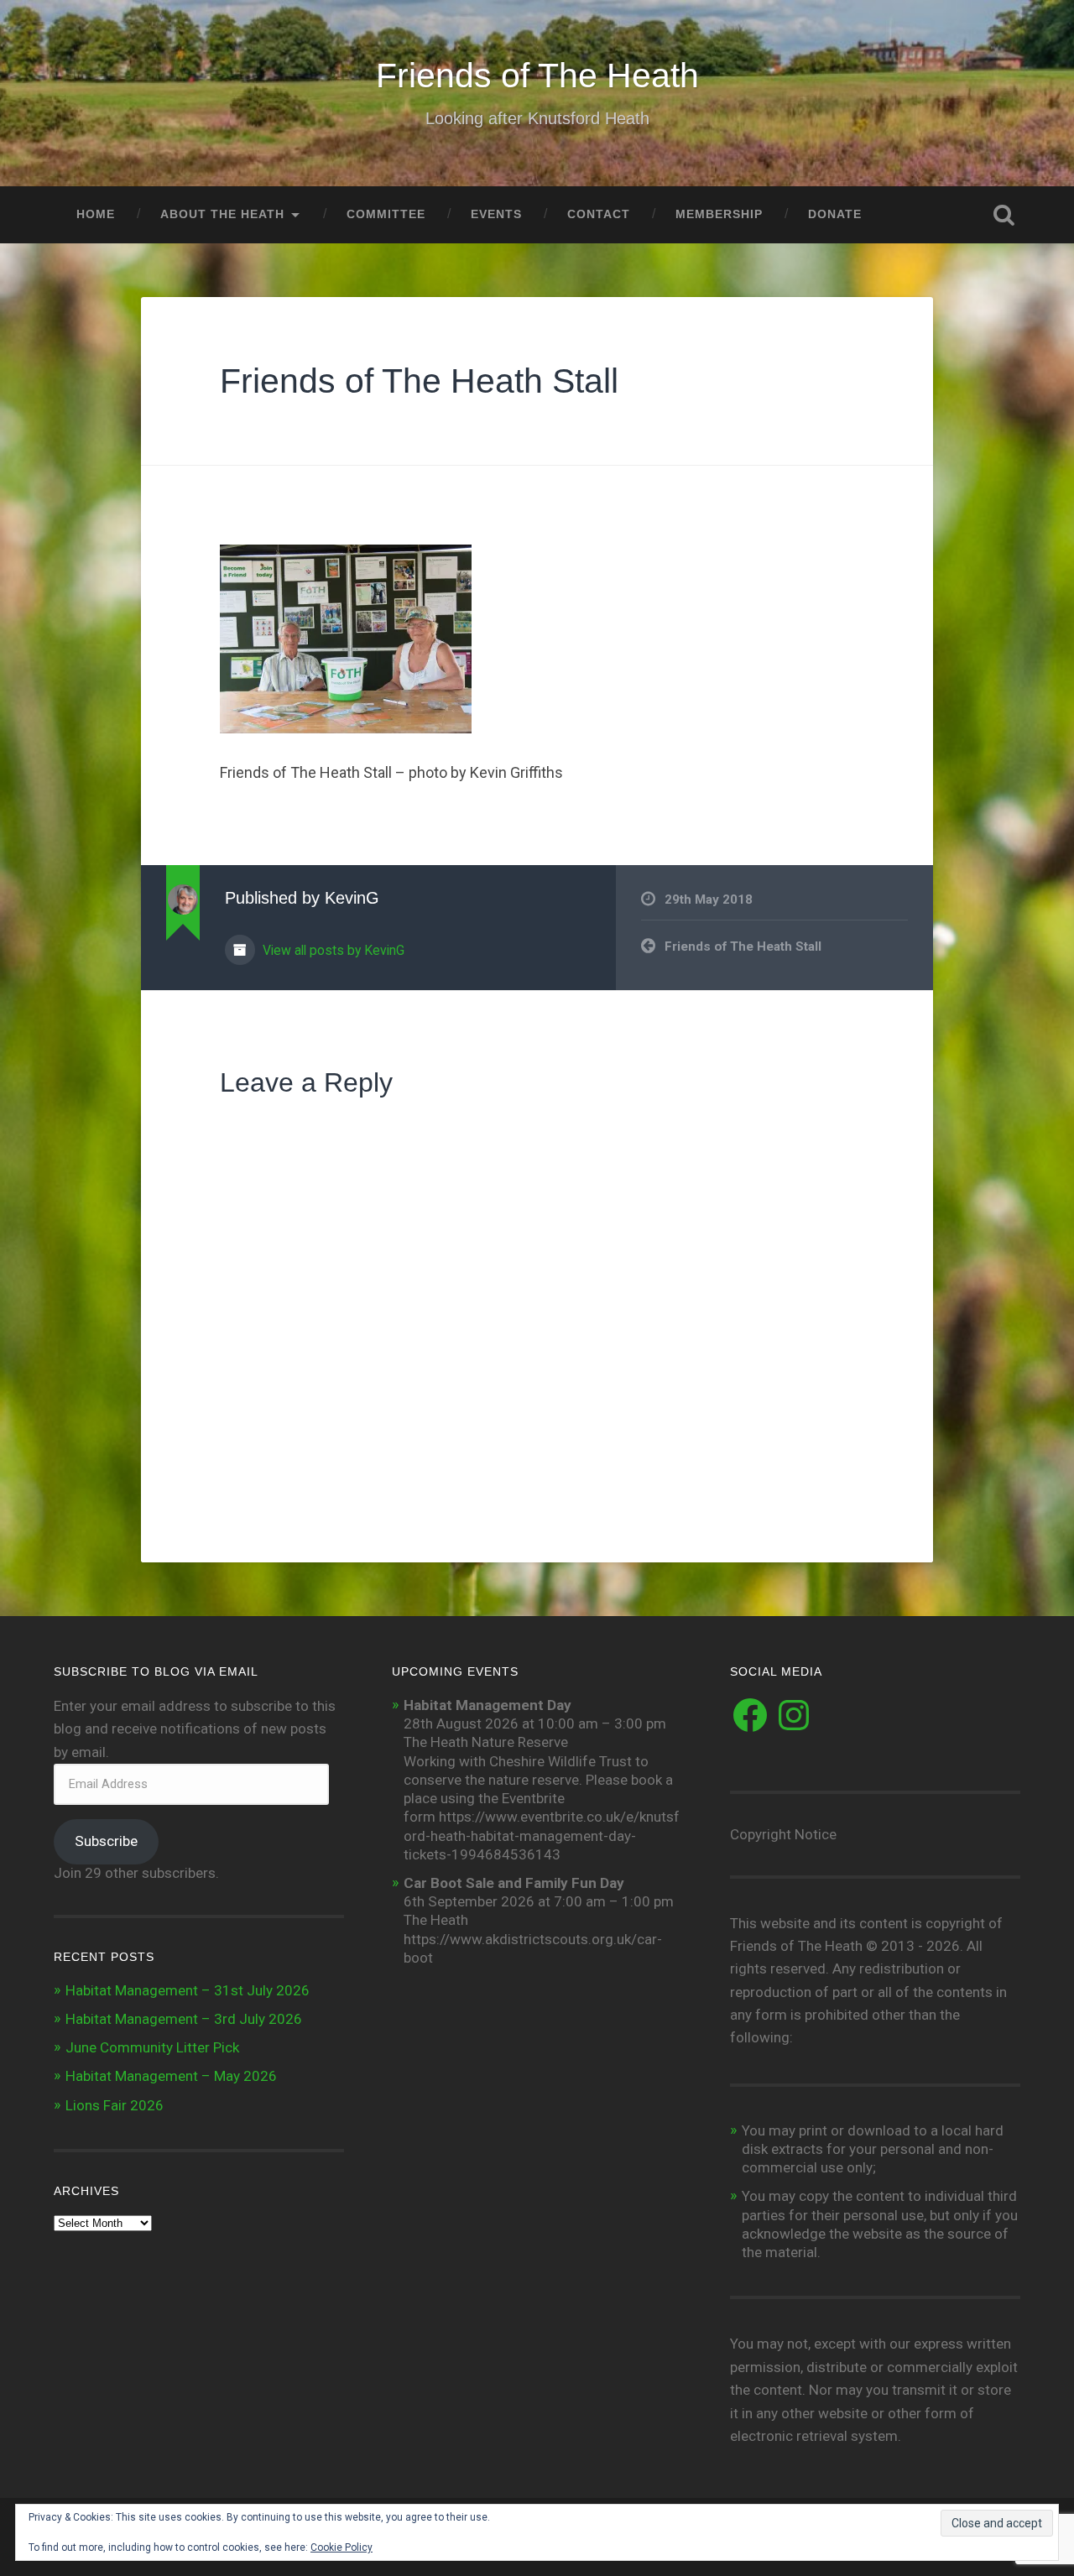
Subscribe (106, 1841)
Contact (599, 214)
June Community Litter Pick (152, 2047)
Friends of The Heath (537, 76)
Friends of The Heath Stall (419, 381)
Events (496, 214)
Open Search (1004, 215)
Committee (386, 214)
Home (96, 214)
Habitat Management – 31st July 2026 (188, 1990)
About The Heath (222, 214)
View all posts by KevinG (332, 950)
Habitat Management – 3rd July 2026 (184, 2019)
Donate (835, 214)
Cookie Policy (341, 2547)
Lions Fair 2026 (115, 2105)
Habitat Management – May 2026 (171, 2076)
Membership (719, 214)
